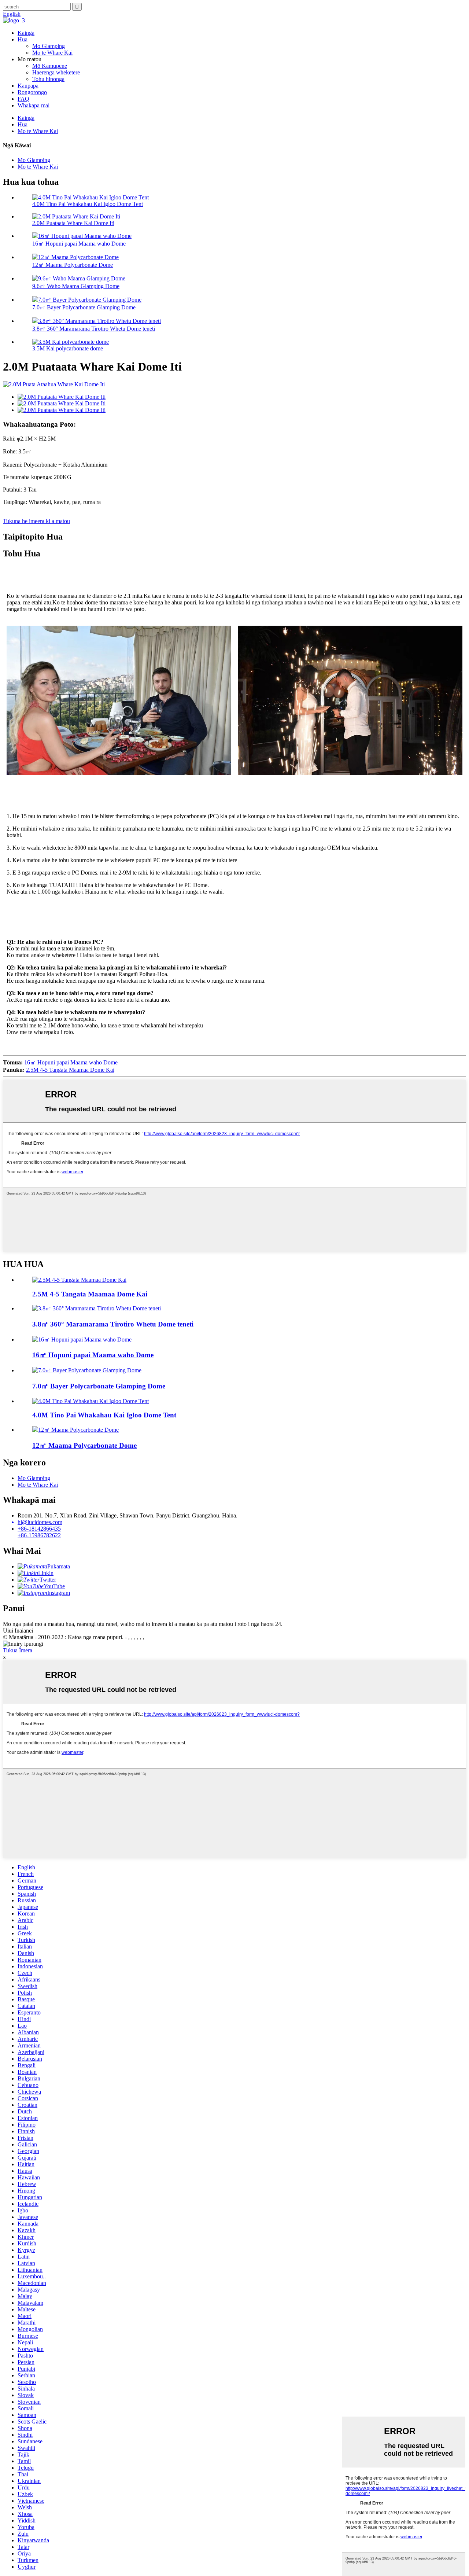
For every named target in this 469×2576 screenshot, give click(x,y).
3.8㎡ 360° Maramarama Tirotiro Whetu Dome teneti (94, 329)
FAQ (23, 99)
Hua (23, 39)
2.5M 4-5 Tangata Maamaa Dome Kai (70, 1070)
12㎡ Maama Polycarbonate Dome (73, 265)
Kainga (26, 33)
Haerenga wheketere (56, 72)
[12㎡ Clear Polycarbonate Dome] (75, 1430)
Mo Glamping (49, 46)
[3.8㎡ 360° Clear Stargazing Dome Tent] (97, 1308)
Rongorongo (32, 92)
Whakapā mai (34, 105)
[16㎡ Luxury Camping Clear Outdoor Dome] (82, 1339)
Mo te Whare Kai (52, 53)
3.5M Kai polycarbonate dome (68, 348)
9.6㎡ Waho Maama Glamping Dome (76, 286)
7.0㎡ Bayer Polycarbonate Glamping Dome (84, 307)
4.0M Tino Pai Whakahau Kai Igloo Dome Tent (88, 204)
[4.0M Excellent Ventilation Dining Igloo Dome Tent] (91, 1401)
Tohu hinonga (48, 79)
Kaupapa (28, 86)
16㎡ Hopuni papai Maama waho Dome (79, 244)
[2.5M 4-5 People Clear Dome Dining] (79, 1280)
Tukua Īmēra (18, 1650)
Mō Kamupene (50, 66)
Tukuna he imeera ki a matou (36, 521)
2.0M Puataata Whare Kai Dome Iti (73, 223)
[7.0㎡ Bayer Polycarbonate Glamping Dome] (87, 1370)
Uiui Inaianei (18, 1631)
